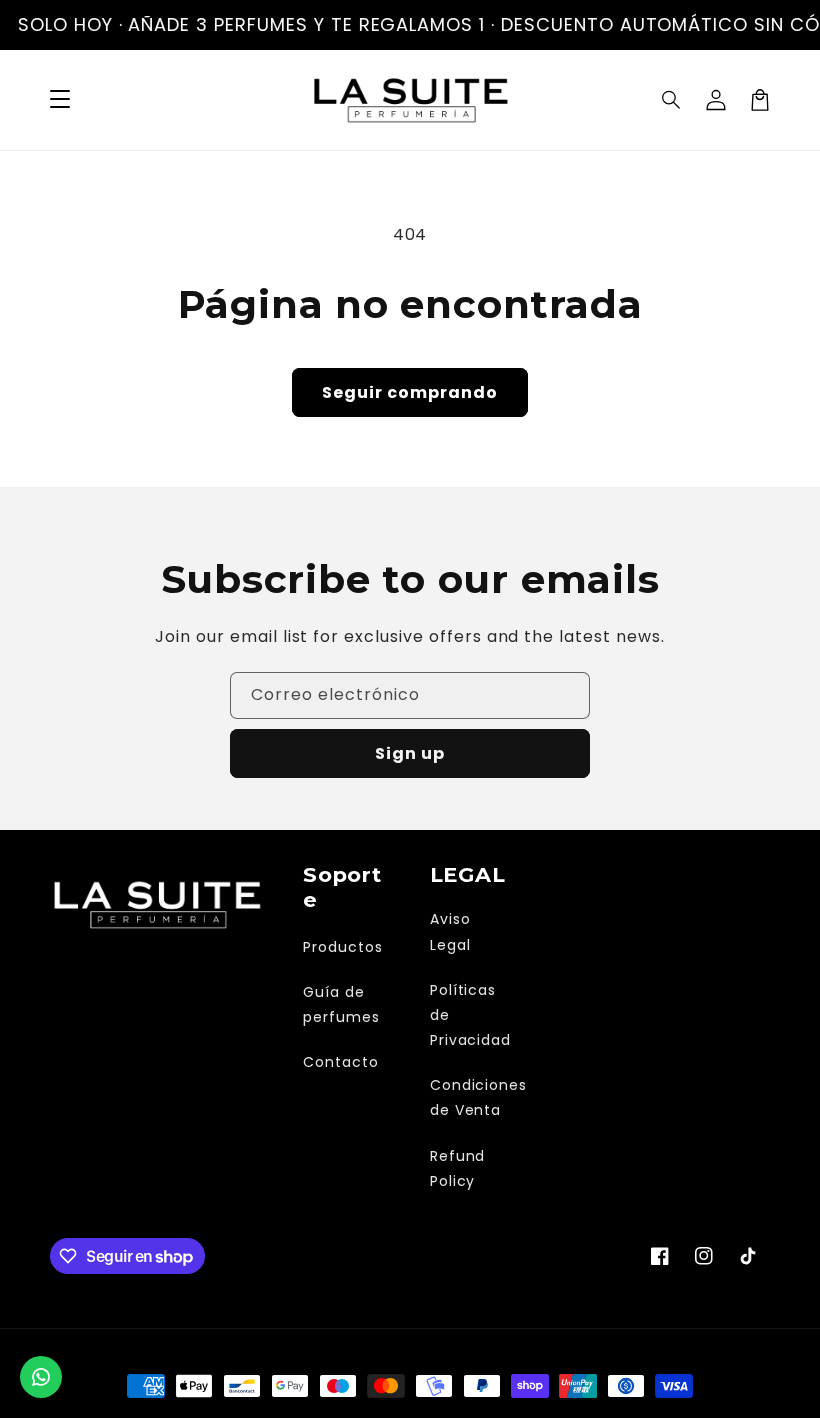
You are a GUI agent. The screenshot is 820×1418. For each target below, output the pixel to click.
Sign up (410, 753)
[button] (672, 100)
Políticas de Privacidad (471, 1015)
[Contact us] (41, 1377)
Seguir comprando (410, 392)
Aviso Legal (450, 931)
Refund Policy (458, 1168)
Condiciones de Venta (479, 1097)
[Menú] (60, 100)
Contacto (341, 1062)
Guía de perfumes (341, 1004)
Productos (343, 947)
